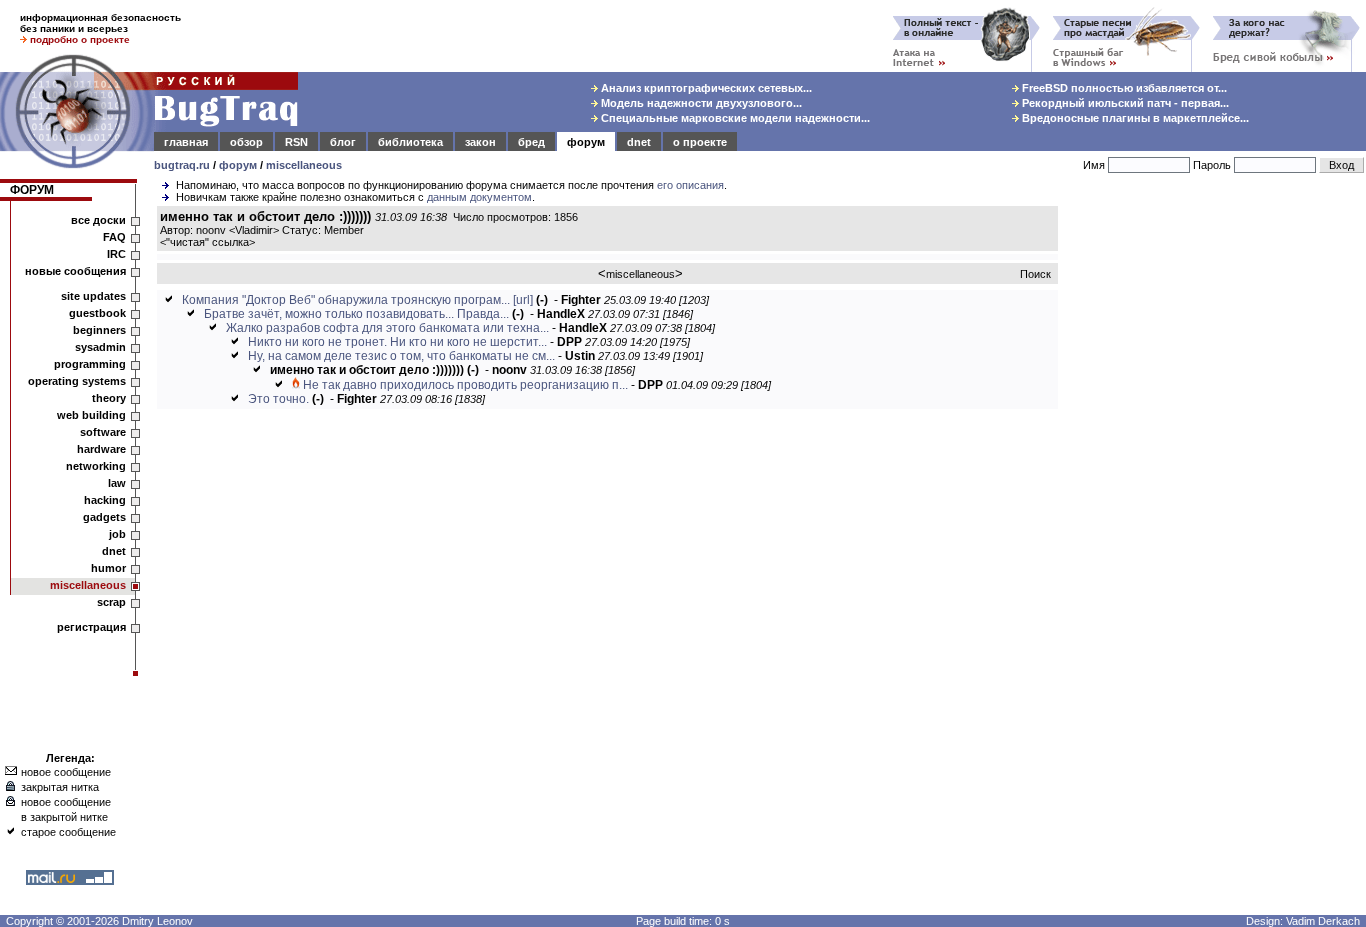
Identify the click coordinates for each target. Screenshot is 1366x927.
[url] (523, 300)
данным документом (479, 197)
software (103, 432)
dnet (639, 142)
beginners (99, 330)
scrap (111, 602)
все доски (98, 220)
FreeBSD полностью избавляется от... (1123, 88)
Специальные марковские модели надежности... (734, 118)
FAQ (114, 237)
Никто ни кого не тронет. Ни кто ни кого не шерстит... (397, 342)
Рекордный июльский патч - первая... (1124, 103)
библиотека (410, 142)
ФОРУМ (32, 190)
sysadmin (100, 347)
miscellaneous (304, 165)
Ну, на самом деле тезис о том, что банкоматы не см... (401, 356)
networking (96, 466)
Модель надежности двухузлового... (700, 103)
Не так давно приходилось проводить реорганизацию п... (465, 385)
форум (586, 142)
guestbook (97, 313)
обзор (246, 142)
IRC (116, 254)
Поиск (1035, 274)
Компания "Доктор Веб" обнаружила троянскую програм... (346, 300)
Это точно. (278, 399)
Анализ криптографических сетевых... (705, 88)
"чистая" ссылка (207, 242)
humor (108, 568)
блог (343, 142)
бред (531, 142)
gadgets (104, 517)
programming (90, 364)
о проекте (700, 142)
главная (186, 142)
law (117, 483)
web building (91, 415)
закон (480, 142)
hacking (105, 500)
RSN (296, 142)
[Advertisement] (1216, 509)
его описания (690, 185)
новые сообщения (75, 271)
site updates (93, 296)
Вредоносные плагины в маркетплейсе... (1134, 118)
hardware (101, 449)
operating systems (77, 381)
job (117, 534)
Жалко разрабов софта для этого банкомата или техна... (387, 328)
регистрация (91, 627)
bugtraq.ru (182, 165)
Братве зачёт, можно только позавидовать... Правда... (356, 314)
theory (109, 398)
